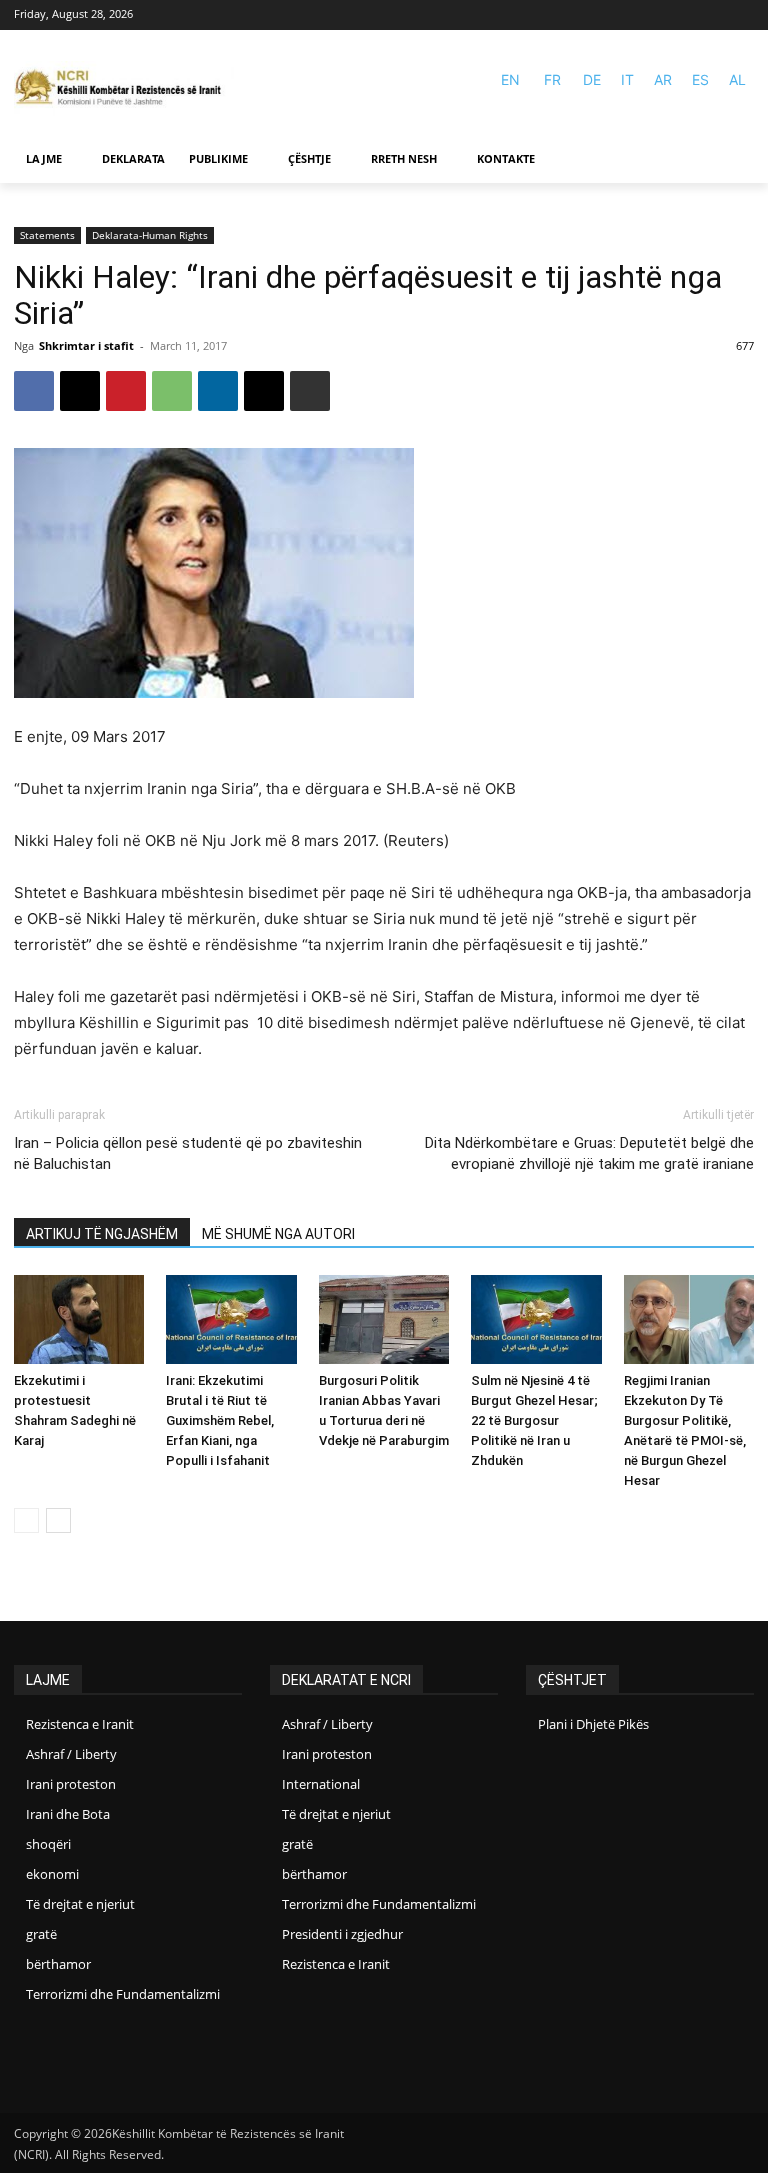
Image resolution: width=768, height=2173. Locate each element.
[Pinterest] (126, 391)
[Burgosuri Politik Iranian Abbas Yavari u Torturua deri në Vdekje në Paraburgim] (384, 1320)
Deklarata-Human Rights (150, 235)
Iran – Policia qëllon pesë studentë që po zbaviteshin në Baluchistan (188, 1153)
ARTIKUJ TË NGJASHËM (102, 1234)
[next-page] (58, 1520)
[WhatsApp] (172, 391)
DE (592, 79)
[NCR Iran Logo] (124, 88)
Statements (47, 235)
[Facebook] (712, 15)
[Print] (310, 391)
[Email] (264, 391)
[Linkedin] (218, 391)
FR (552, 79)
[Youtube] (741, 15)
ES (700, 79)
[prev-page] (26, 1520)
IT (627, 79)
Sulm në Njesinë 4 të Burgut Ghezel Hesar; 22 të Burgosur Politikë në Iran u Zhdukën (534, 1420)
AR (663, 79)
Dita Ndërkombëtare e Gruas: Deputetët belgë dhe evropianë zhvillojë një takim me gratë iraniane (589, 1153)
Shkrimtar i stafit (86, 345)
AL (737, 79)
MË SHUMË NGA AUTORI (278, 1234)
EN (510, 79)
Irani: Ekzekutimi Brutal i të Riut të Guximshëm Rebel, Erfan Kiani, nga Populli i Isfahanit (220, 1420)
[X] (80, 391)
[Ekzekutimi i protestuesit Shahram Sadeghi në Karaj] (79, 1320)
